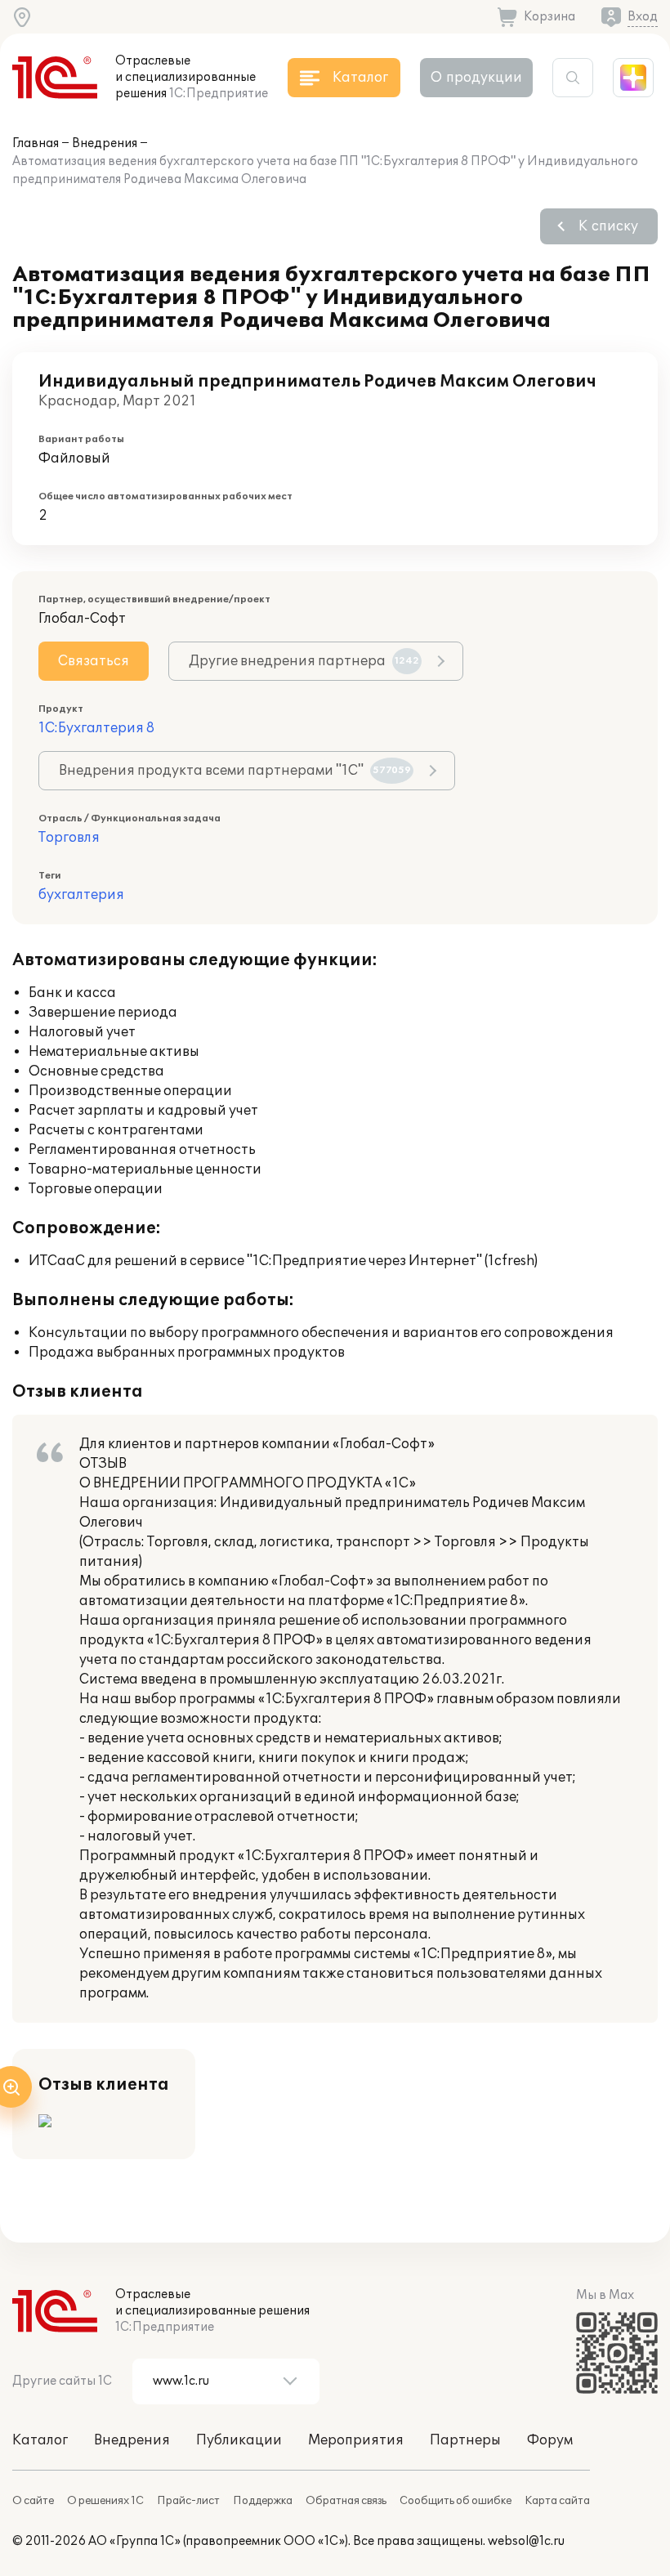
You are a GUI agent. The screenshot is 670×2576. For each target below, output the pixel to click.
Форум (550, 2440)
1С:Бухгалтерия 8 (96, 728)
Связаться (94, 661)
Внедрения (105, 143)
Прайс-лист (188, 2501)
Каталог (40, 2440)
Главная (36, 143)
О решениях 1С (105, 2501)
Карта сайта (557, 2501)
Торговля (69, 838)
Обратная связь (346, 2501)
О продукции (476, 78)
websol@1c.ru (526, 2541)
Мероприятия (356, 2440)
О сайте (33, 2501)
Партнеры (465, 2440)
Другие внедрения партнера (304, 661)
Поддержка (263, 2501)
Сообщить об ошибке (456, 2501)
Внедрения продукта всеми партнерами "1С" (235, 771)
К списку (608, 226)
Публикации (239, 2440)
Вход (643, 17)
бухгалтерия (81, 895)
